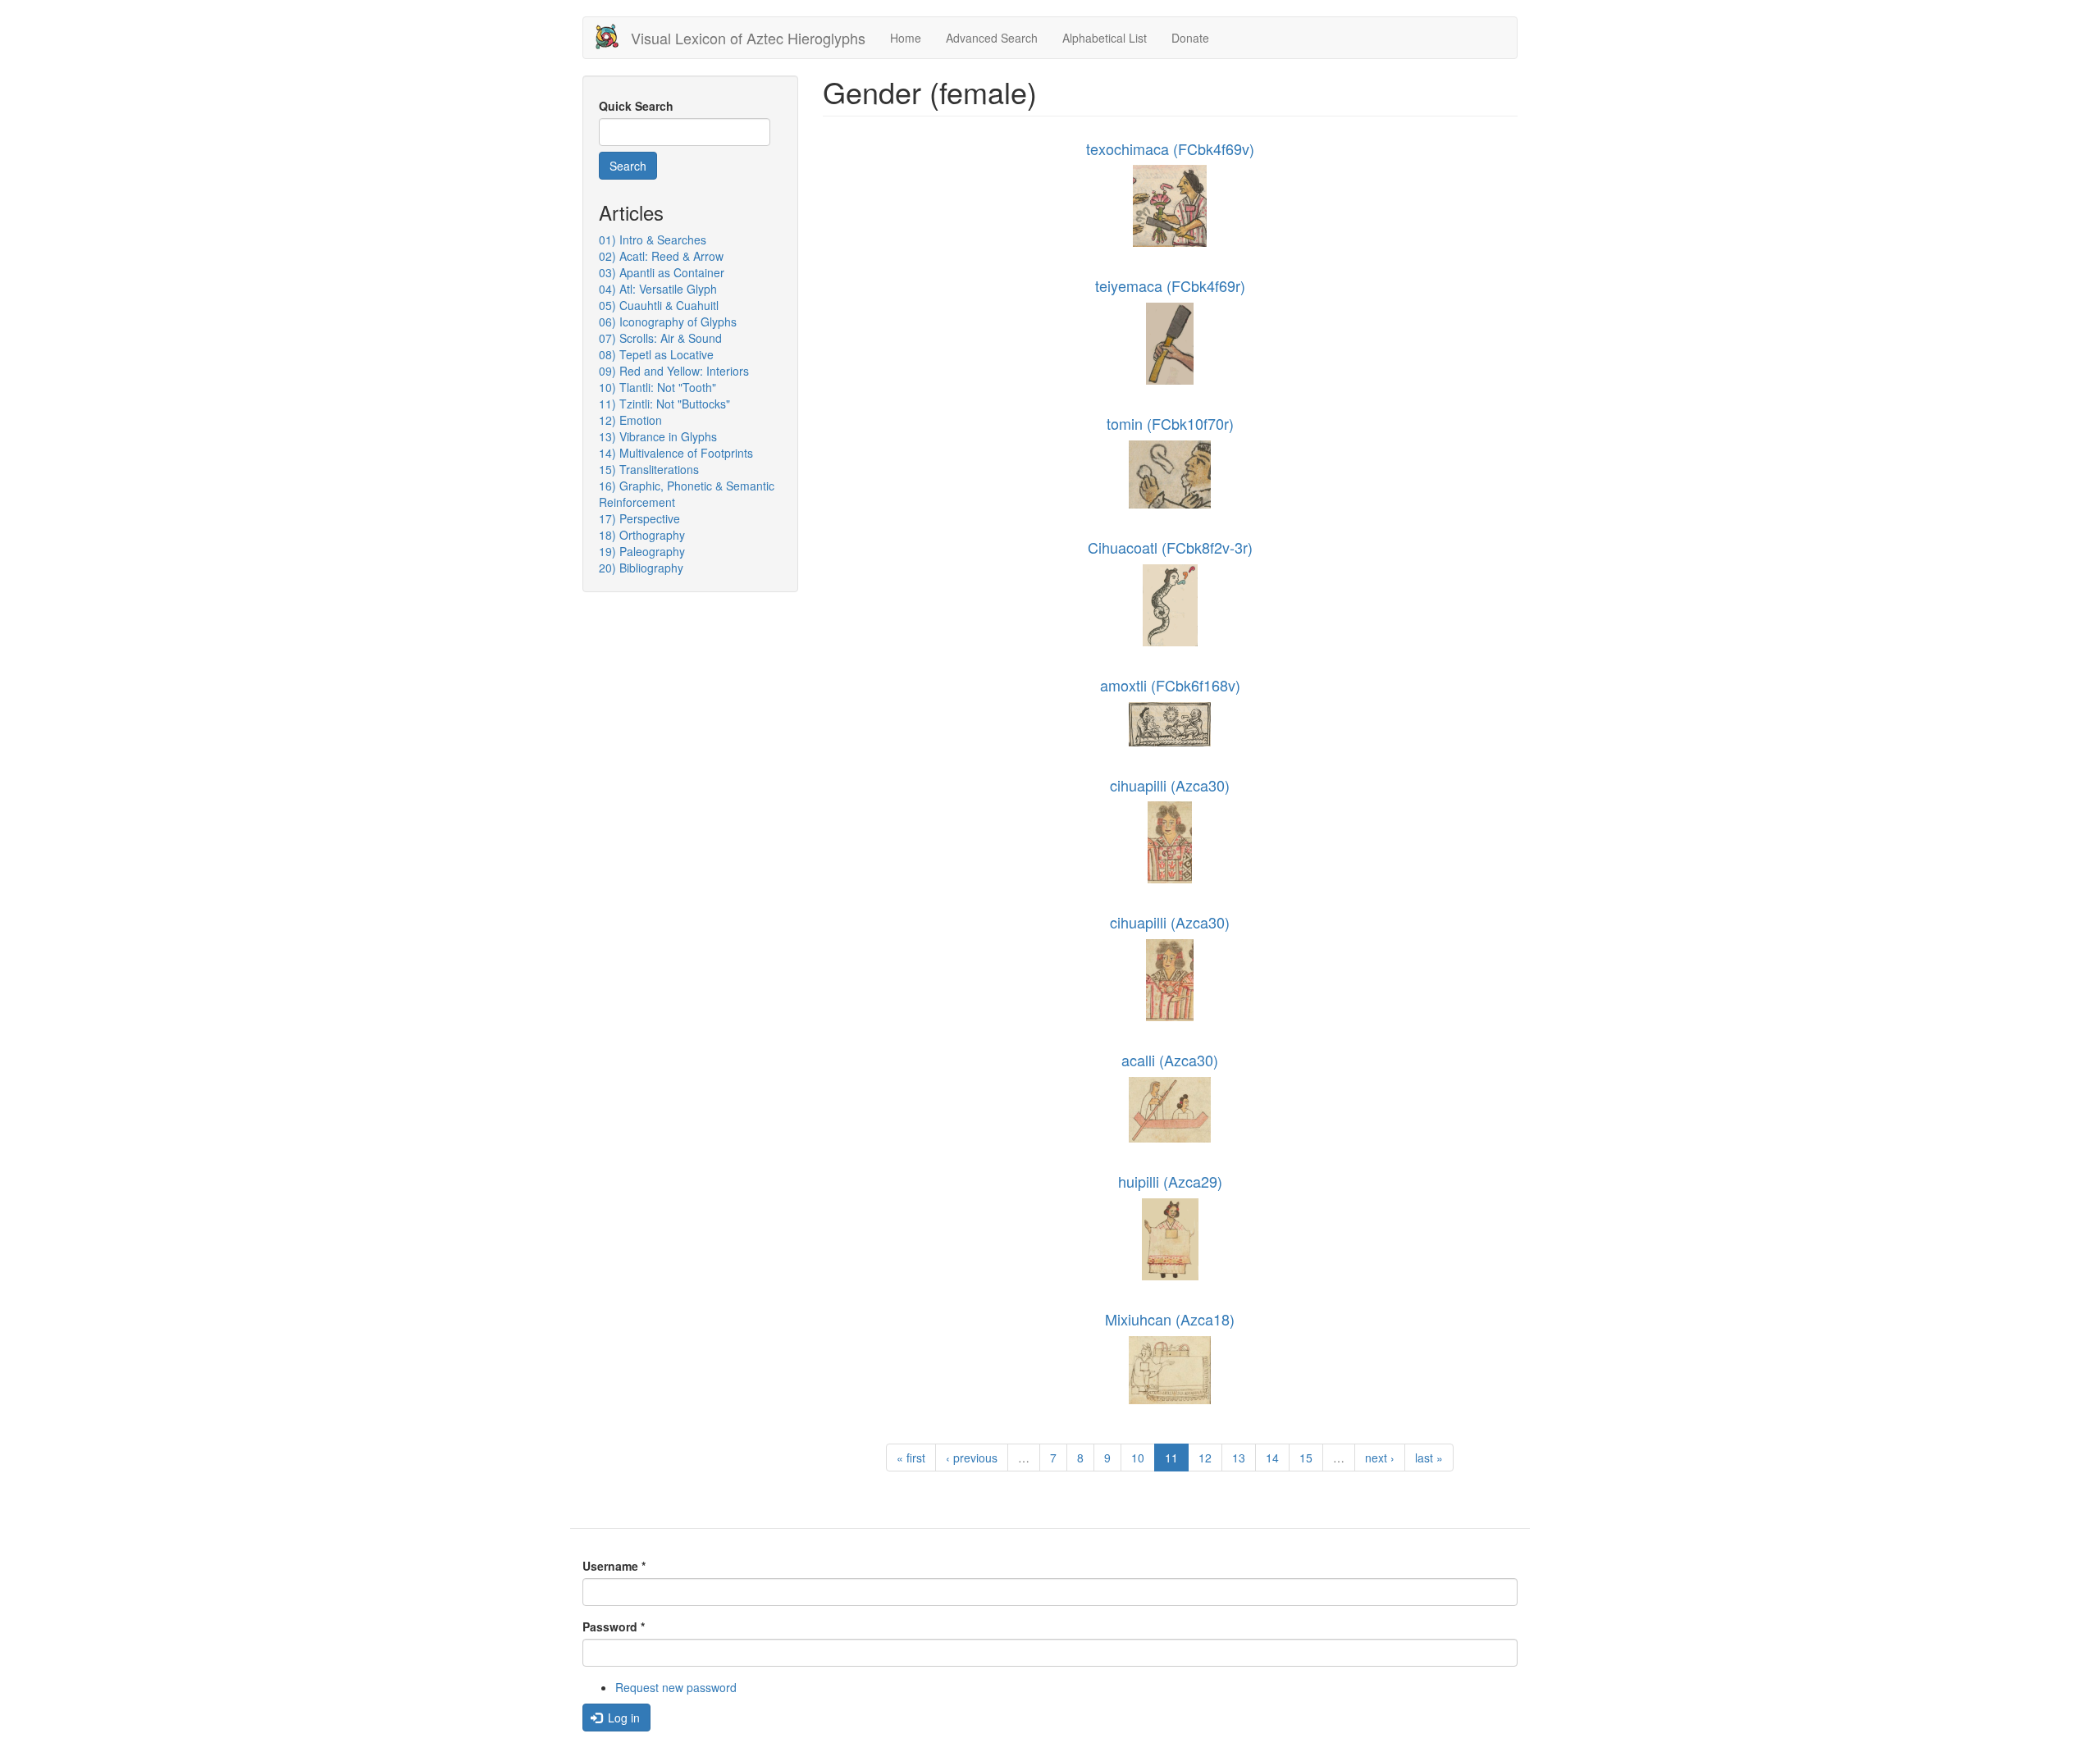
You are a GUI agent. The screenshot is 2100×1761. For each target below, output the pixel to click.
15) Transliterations (649, 469)
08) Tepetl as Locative (656, 354)
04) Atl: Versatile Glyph (658, 289)
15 (1306, 1458)
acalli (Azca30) (1170, 1060)
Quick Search (636, 106)
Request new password (676, 1687)
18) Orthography (642, 535)
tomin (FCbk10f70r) (1170, 423)
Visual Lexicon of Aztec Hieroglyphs (748, 38)
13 (1239, 1458)
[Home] (613, 36)
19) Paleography (642, 551)
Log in (622, 1718)
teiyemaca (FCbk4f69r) (1170, 285)
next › (1380, 1458)
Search (628, 166)
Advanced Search (992, 38)
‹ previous (972, 1458)
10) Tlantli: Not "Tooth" (657, 387)
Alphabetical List (1105, 38)
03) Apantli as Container (662, 272)
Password (614, 1626)
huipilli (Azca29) (1170, 1181)
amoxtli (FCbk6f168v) (1170, 685)
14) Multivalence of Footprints (676, 453)
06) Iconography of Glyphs (668, 322)
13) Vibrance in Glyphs (658, 436)
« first (911, 1458)
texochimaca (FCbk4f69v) (1170, 148)
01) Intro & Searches (653, 240)
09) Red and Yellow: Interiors (674, 371)
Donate (1190, 38)
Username (614, 1566)
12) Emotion (630, 420)
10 (1138, 1458)
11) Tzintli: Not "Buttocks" (664, 404)
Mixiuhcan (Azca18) (1170, 1319)
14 (1272, 1458)
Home (906, 38)
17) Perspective (639, 518)
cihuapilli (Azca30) (1170, 785)
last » (1429, 1458)
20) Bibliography (641, 568)
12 (1205, 1458)
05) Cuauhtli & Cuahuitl (659, 305)
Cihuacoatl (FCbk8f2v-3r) (1170, 547)
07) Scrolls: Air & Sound (660, 338)
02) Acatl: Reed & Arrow (661, 256)
